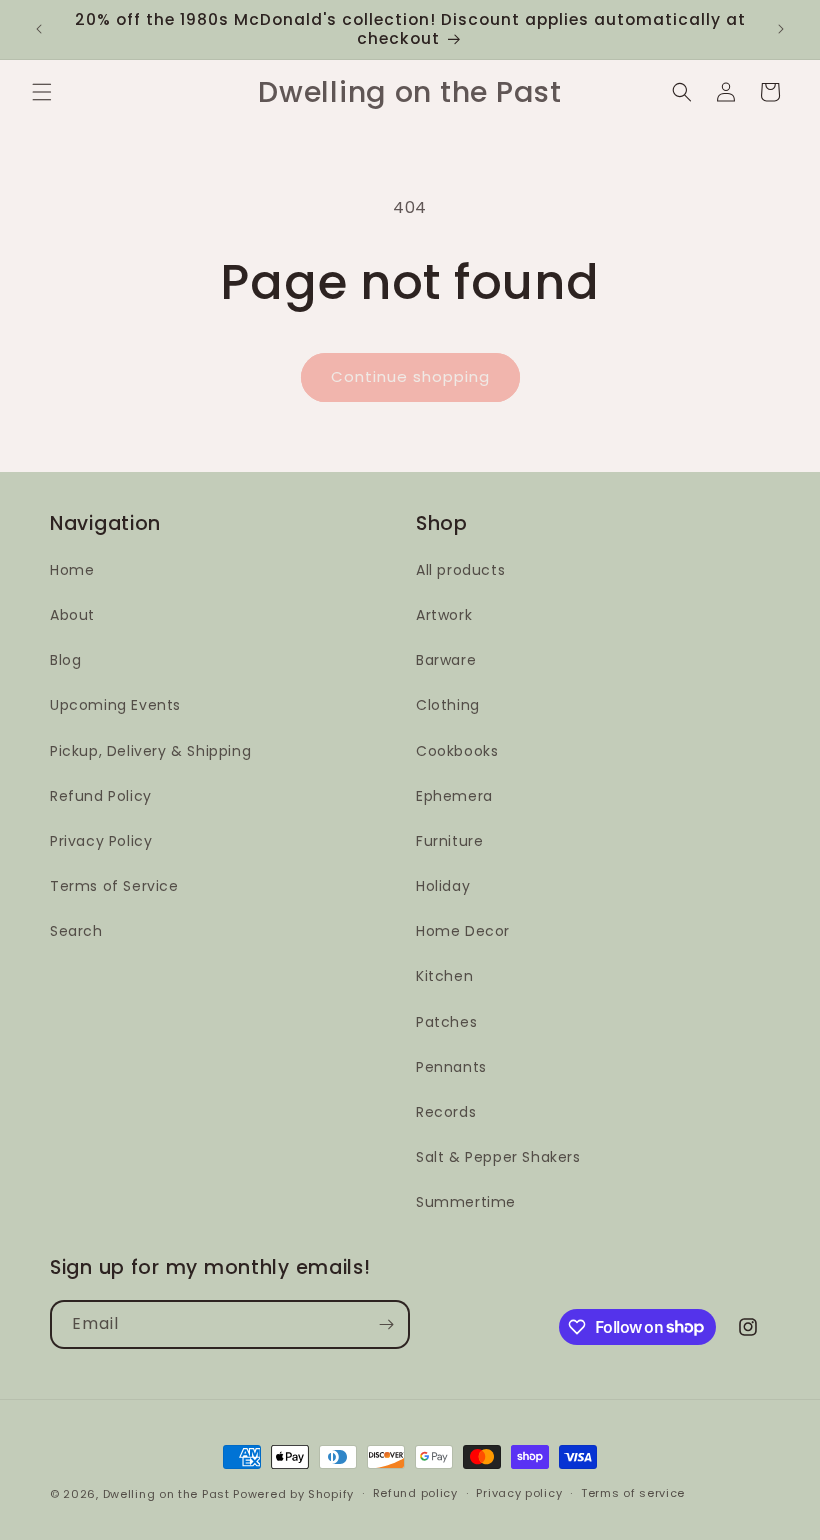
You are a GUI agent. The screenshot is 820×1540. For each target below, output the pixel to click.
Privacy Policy (101, 841)
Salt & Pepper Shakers (498, 1157)
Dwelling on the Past (166, 1494)
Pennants (451, 1067)
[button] (42, 92)
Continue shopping (410, 376)
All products (460, 570)
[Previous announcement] (39, 29)
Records (446, 1112)
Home (72, 570)
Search (76, 931)
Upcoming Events (115, 705)
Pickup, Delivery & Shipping (150, 751)
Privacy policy (519, 1493)
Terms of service (633, 1493)
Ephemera (454, 796)
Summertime (466, 1202)
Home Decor (463, 931)
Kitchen (444, 976)
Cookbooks (457, 751)
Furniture (449, 841)
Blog (65, 660)
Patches (446, 1022)
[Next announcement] (781, 29)
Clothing (448, 705)
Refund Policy (101, 796)
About (72, 615)
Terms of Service (114, 886)
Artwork (444, 615)
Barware (446, 660)
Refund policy (415, 1493)
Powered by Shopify (293, 1494)
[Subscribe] (386, 1324)
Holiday (443, 886)
